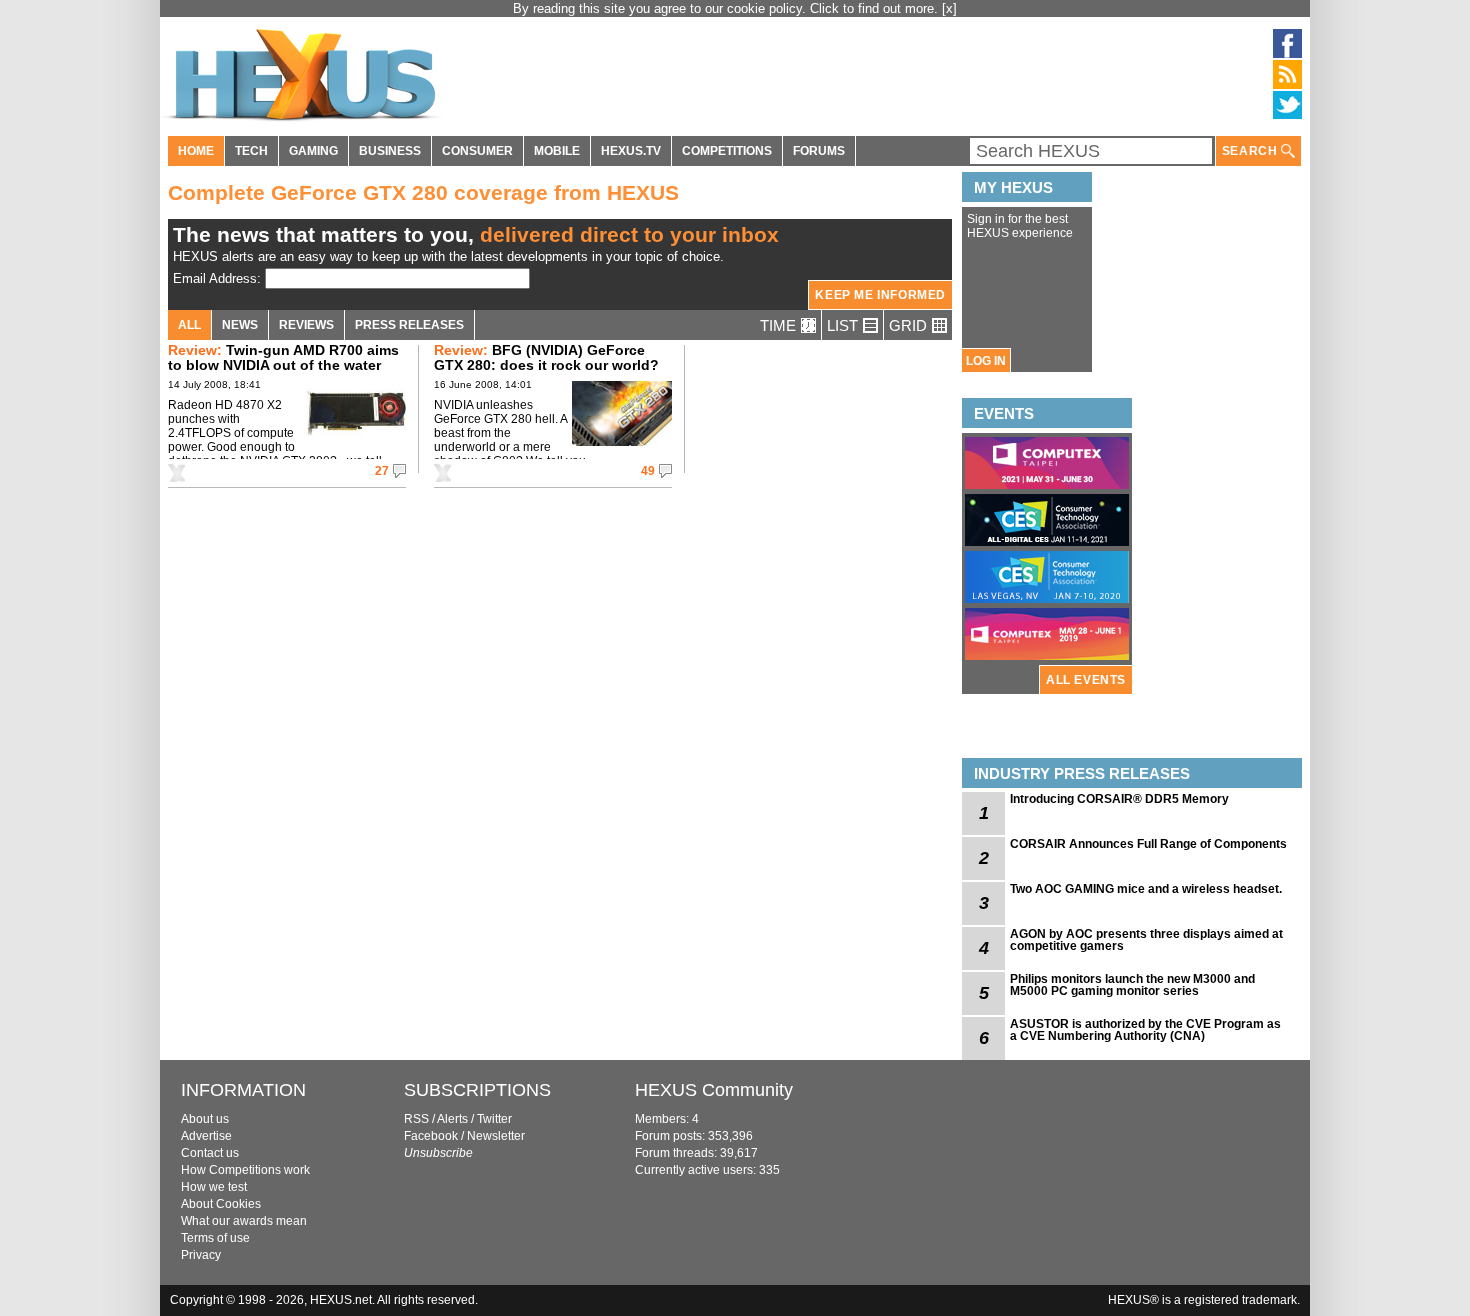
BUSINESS (390, 151)
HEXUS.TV (631, 151)
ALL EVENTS (1086, 680)
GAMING (313, 151)
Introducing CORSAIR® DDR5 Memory (1119, 799)
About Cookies (221, 1204)
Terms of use (215, 1238)
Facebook (431, 1136)
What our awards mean (244, 1221)
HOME (196, 151)
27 (382, 471)
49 (648, 471)
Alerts (452, 1119)
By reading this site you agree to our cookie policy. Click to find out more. (727, 8)
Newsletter (496, 1136)
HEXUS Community (714, 1090)
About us (205, 1119)
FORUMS (819, 151)
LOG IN (986, 361)
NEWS (240, 325)
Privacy (201, 1255)
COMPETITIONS (727, 151)
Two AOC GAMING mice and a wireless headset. (1146, 889)
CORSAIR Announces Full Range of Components (1148, 844)
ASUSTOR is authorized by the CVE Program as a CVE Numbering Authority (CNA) (1145, 1030)
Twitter (494, 1119)
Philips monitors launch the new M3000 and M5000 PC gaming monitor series (1132, 985)
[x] (949, 8)
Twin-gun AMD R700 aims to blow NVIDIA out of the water (283, 357)
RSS (416, 1119)
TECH (251, 151)
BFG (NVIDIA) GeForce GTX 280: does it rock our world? (546, 357)
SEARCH (1251, 151)
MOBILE (557, 151)
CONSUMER (477, 151)
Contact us (210, 1153)
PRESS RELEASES (409, 325)
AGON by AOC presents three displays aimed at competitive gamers (1146, 940)
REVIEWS (306, 325)
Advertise (206, 1136)
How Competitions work (245, 1170)
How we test (214, 1187)
